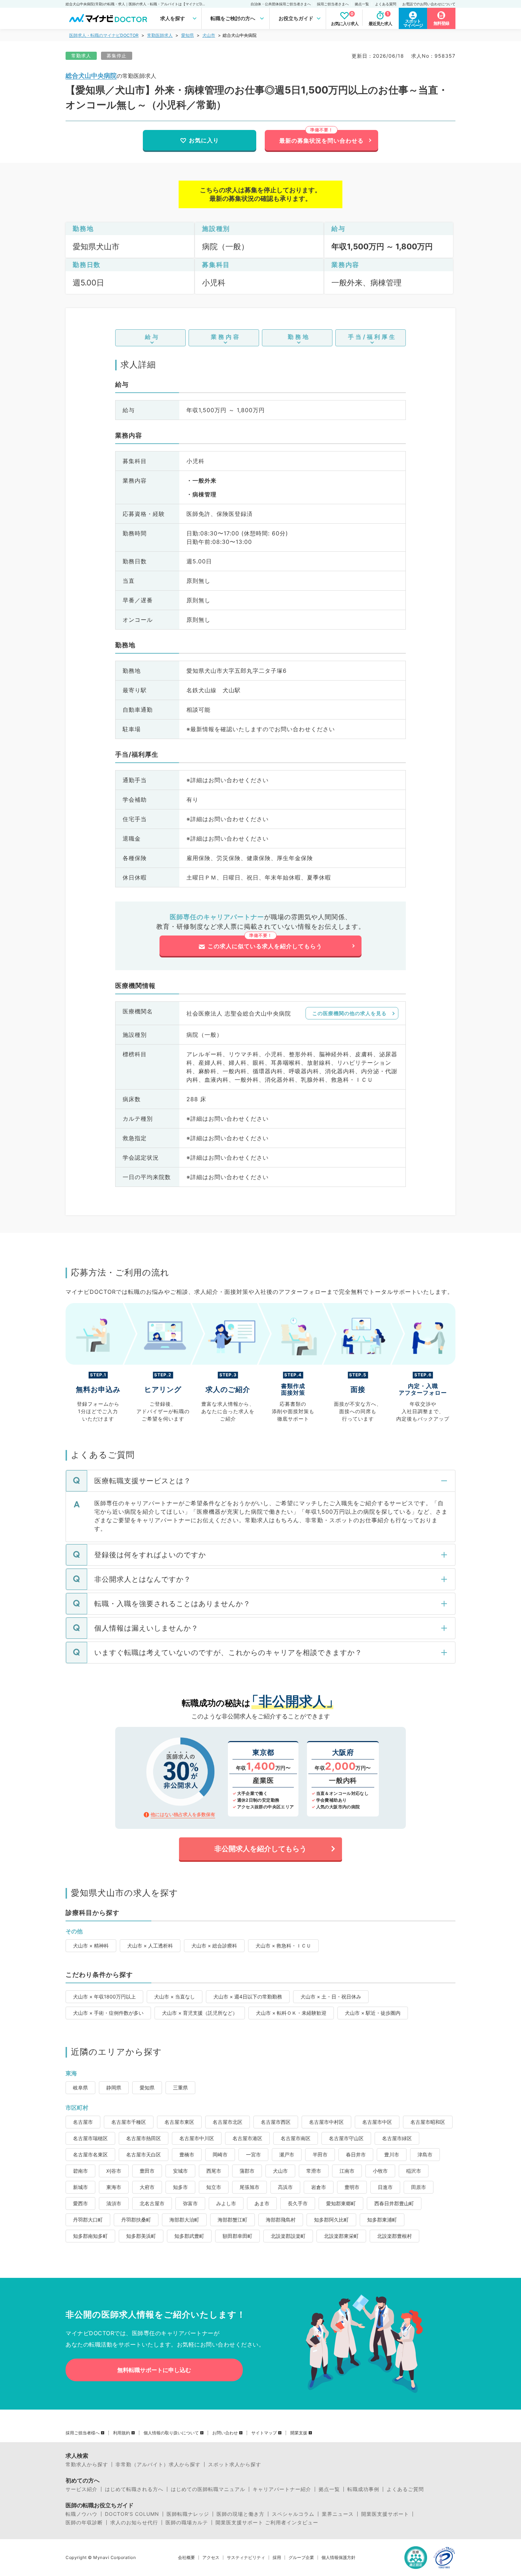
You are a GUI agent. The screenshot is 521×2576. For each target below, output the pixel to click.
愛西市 (80, 2203)
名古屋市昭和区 (428, 2122)
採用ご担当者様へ (83, 2433)
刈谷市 (114, 2171)
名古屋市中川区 (197, 2138)
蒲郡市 (247, 2171)
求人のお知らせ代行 (134, 2523)
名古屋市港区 (247, 2138)
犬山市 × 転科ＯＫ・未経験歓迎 (291, 2013)
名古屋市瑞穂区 (90, 2138)
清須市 (114, 2203)
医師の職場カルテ (187, 2523)
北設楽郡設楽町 (288, 2236)
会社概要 (186, 2558)
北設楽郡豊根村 (394, 2236)
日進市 (385, 2187)
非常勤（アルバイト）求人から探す (158, 2464)
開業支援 (299, 2433)
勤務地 (299, 337)
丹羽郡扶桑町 (136, 2220)
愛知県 (187, 35)
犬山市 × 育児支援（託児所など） (200, 2013)
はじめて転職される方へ (134, 2489)
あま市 (262, 2203)
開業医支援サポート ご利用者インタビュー (267, 2523)
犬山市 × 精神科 (91, 1946)
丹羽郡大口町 (88, 2220)
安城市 (180, 2171)
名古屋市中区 (377, 2122)
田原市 (419, 2187)
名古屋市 (83, 2122)
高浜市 (285, 2187)
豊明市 (352, 2187)
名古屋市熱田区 (144, 2138)
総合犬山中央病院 (91, 76)
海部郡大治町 (184, 2220)
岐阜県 (80, 2088)
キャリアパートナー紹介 (282, 2489)
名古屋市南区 (296, 2138)
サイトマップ (264, 2433)
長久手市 (298, 2203)
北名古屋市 (152, 2203)
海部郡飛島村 (281, 2220)
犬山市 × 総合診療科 (214, 1946)
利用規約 (122, 2433)
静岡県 (114, 2088)
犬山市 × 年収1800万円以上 (104, 1997)
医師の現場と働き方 (240, 2514)
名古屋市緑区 (397, 2138)
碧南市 (80, 2171)
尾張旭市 (250, 2187)
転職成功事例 (363, 2489)
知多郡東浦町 (382, 2220)
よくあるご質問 (405, 2489)
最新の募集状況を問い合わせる (321, 141)
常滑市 (314, 2171)
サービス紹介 (82, 2489)
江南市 (347, 2171)
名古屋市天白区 (144, 2154)
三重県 (180, 2088)
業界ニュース (338, 2514)
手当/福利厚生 (372, 337)
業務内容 (226, 337)
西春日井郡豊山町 (394, 2203)
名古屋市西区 (276, 2122)
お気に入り (204, 140)
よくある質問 (386, 4)
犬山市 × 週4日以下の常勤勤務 (248, 1997)
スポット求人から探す (235, 2464)
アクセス (211, 2558)
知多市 (180, 2187)
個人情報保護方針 (338, 2558)
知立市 (214, 2187)
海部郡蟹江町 (233, 2220)
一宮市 (253, 2154)
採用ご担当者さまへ (333, 4)
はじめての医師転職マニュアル (208, 2489)
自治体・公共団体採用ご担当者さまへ (281, 4)
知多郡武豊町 (189, 2236)
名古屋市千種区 (129, 2122)
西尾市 (214, 2171)
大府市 (147, 2187)
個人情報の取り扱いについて (171, 2433)
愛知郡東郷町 (341, 2203)
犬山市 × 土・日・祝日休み (331, 1997)
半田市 (320, 2154)
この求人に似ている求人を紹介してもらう (265, 946)
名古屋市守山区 (346, 2138)
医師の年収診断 (84, 2523)
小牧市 (380, 2171)
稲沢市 (414, 2171)
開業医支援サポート (385, 2514)
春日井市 (356, 2154)
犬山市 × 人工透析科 (150, 1946)
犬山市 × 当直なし (175, 1997)
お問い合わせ (225, 2433)
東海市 (114, 2187)
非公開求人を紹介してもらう (260, 1849)
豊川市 (392, 2154)
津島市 (425, 2154)
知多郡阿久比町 (331, 2220)
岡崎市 (220, 2154)
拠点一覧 (362, 4)
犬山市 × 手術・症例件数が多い (108, 2013)
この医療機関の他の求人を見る (349, 1013)
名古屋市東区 (179, 2122)
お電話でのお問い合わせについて (429, 4)
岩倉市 (319, 2187)
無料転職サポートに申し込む (154, 2370)
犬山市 (209, 35)
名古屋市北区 (228, 2122)
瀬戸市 (287, 2154)
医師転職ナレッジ (188, 2514)
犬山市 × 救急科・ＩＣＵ (283, 1946)
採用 (277, 2558)
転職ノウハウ (82, 2514)
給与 (152, 337)
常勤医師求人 (160, 35)
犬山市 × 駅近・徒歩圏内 (373, 2013)
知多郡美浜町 (141, 2236)
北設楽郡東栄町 (341, 2236)
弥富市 (190, 2203)
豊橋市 (187, 2154)
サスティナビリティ (246, 2558)
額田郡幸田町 (237, 2236)
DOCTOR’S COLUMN (132, 2514)
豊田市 (147, 2171)
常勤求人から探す (87, 2464)
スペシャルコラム (293, 2514)
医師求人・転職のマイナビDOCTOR (104, 35)
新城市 (80, 2187)
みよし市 (226, 2203)
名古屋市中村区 (326, 2122)
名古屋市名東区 (90, 2154)
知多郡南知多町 (90, 2236)
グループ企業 (301, 2558)
